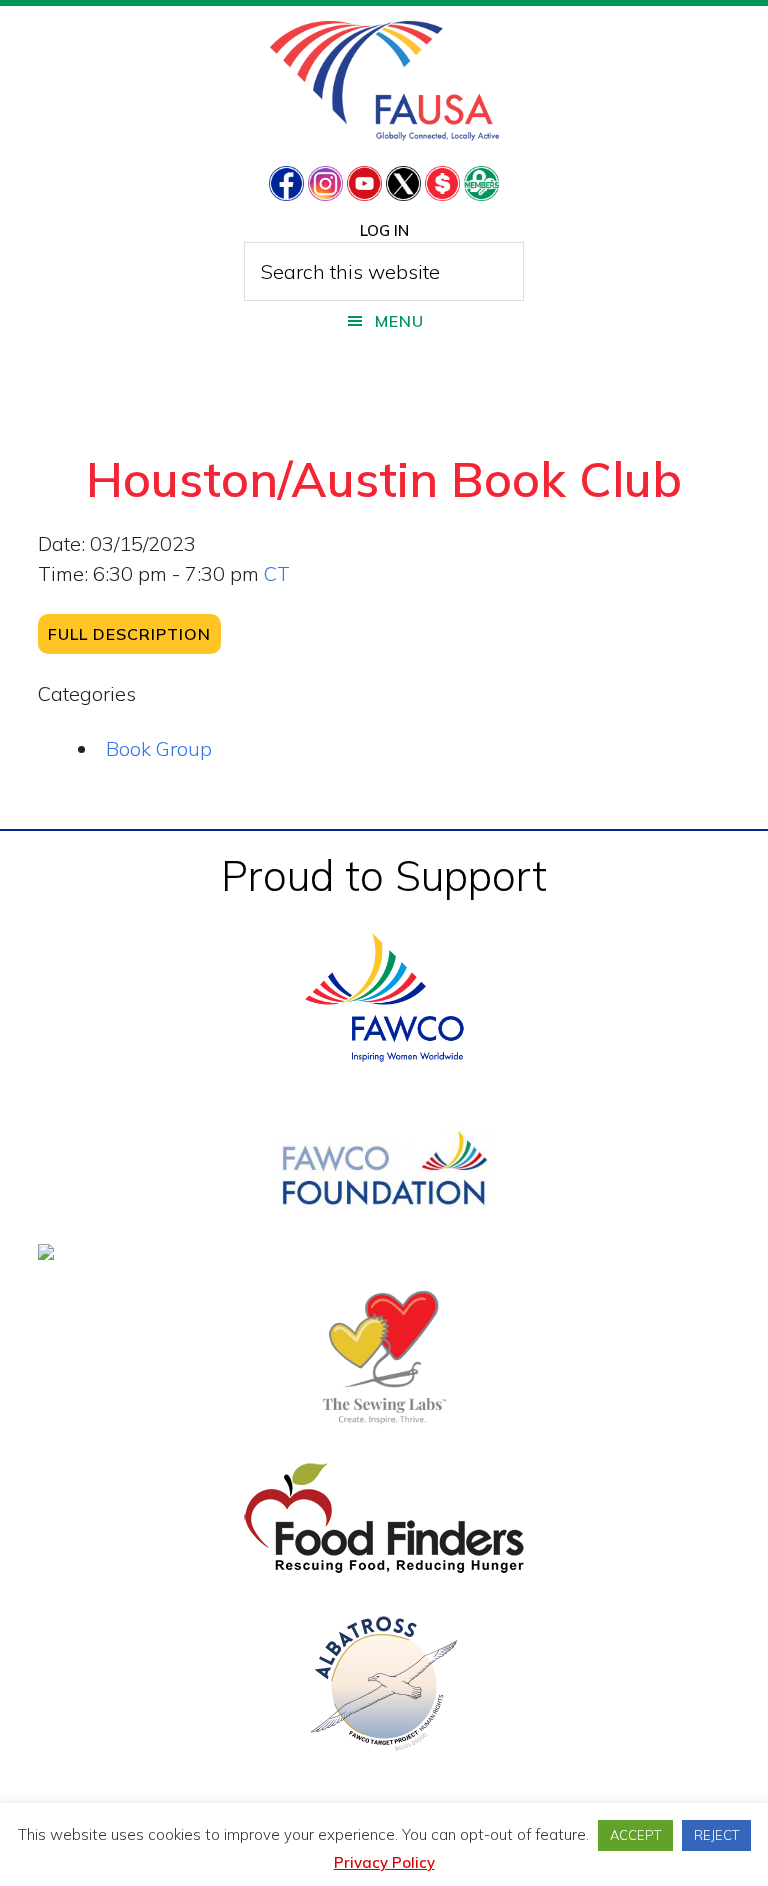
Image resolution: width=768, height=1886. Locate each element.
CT (277, 573)
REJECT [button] (716, 1835)
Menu (399, 321)
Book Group (159, 748)
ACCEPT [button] (635, 1835)
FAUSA (384, 81)
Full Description (129, 634)
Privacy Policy (384, 1862)
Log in (384, 230)
